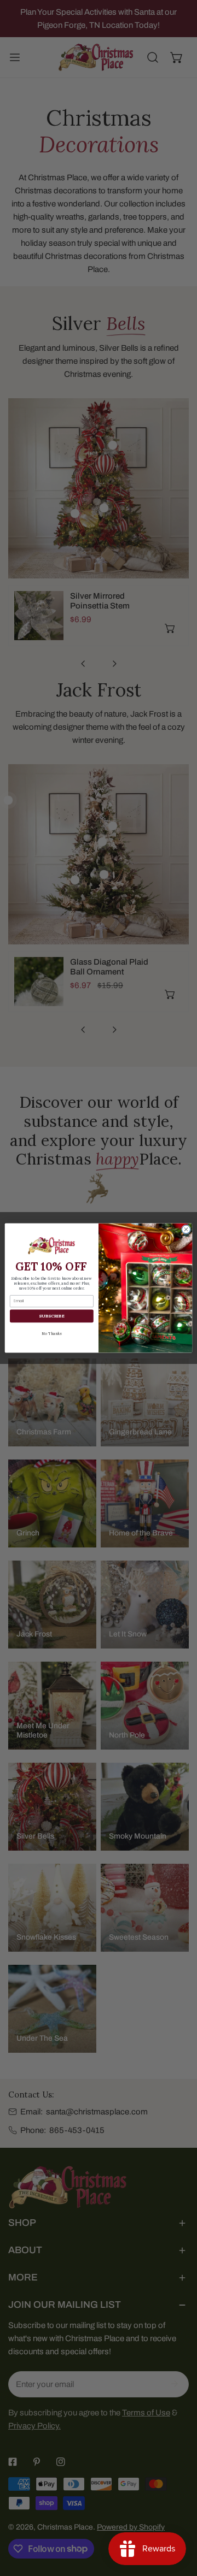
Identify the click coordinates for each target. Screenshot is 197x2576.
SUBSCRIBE (51, 1316)
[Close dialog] (186, 1229)
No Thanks (51, 1333)
